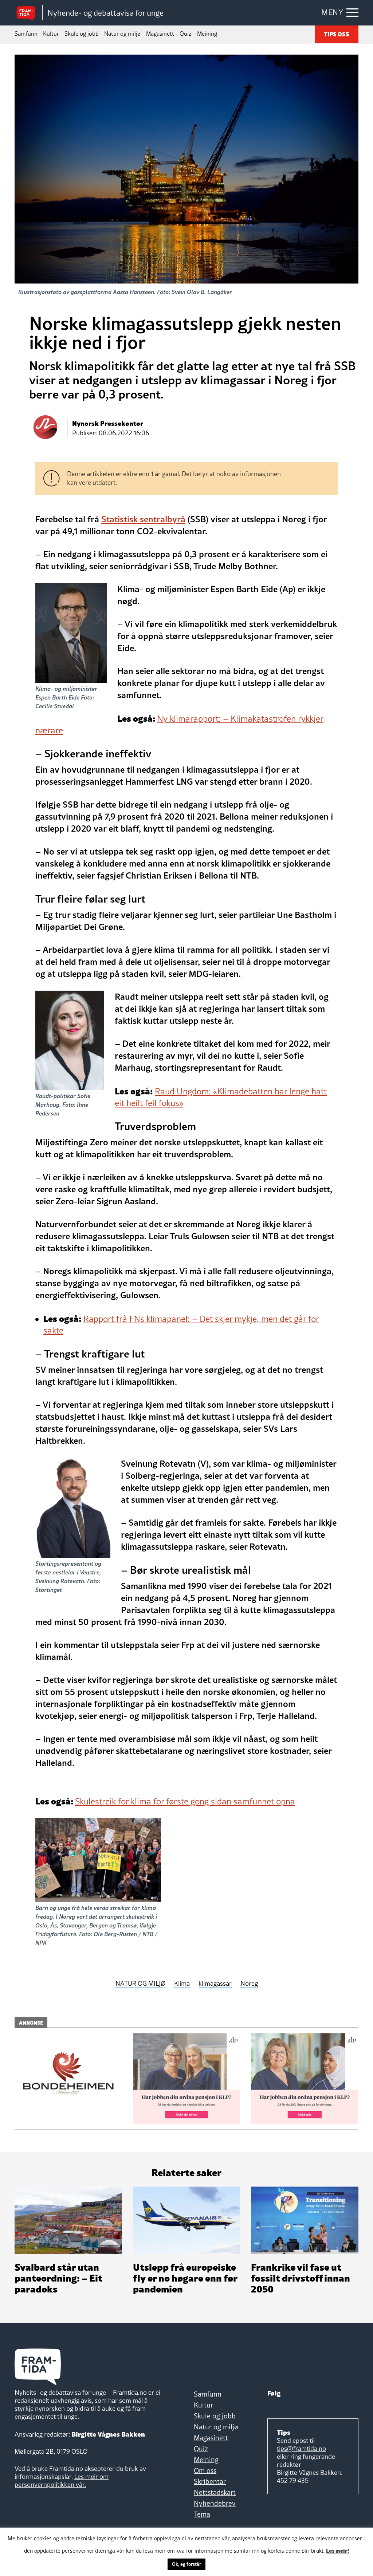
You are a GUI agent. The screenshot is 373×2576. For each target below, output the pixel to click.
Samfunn (26, 33)
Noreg (249, 1984)
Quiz (186, 33)
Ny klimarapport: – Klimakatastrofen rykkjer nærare (179, 724)
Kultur (51, 33)
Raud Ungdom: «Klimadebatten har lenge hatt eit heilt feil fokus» (221, 1097)
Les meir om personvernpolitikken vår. (62, 2480)
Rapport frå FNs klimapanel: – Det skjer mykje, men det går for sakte (181, 1325)
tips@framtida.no (301, 2448)
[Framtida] (28, 13)
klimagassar (215, 1984)
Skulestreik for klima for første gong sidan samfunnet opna (185, 1801)
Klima (182, 1984)
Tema (202, 2514)
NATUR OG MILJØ (140, 1984)
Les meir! (338, 2550)
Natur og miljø (122, 33)
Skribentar (210, 2481)
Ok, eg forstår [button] (186, 2564)
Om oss (205, 2470)
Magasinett (160, 33)
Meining (207, 33)
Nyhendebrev (215, 2503)
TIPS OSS (337, 34)
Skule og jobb (82, 33)
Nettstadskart (215, 2492)
